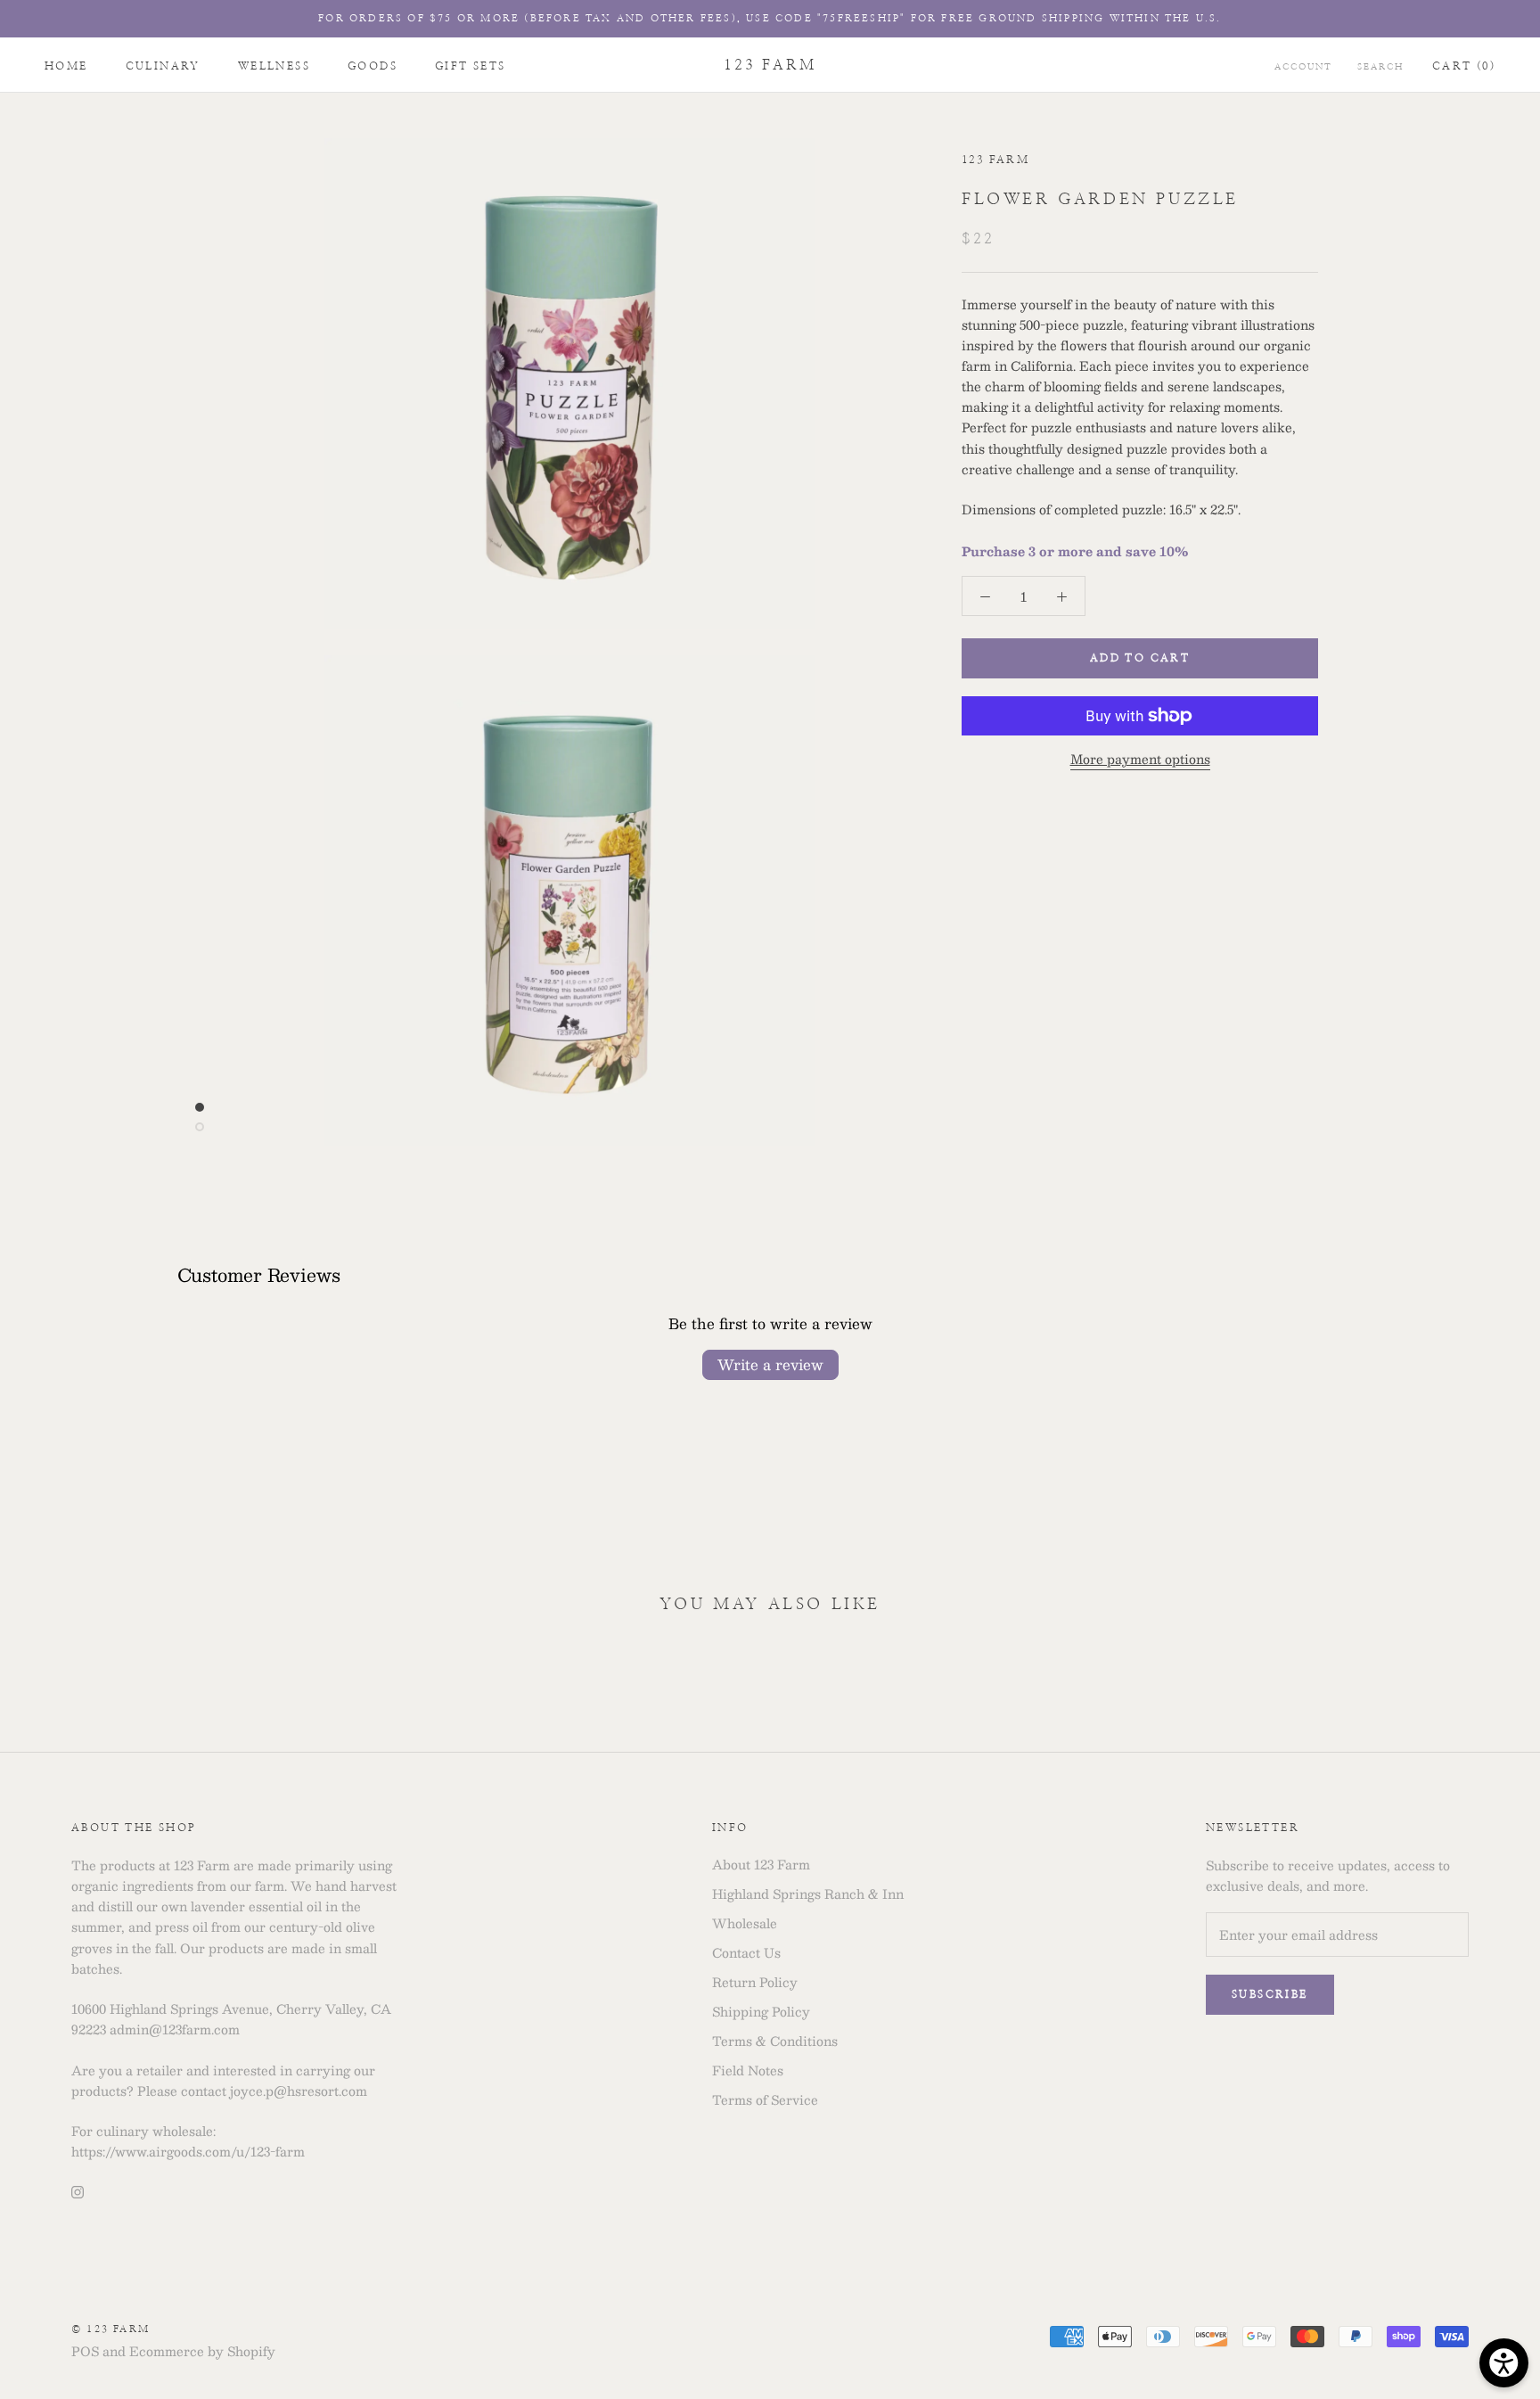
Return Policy (755, 1982)
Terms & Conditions (775, 2041)
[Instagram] (78, 2190)
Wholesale (745, 1923)
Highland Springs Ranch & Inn (808, 1894)
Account (1303, 67)
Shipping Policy (761, 2012)
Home (66, 66)
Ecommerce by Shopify (202, 2351)
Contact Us (746, 1953)
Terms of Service (765, 2100)
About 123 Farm (761, 1865)
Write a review (770, 1364)
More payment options (1140, 759)
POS (85, 2351)
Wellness (274, 66)
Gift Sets (471, 66)
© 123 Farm (111, 2329)
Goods (373, 66)
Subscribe (1270, 1994)
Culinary (163, 66)
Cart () (1464, 66)
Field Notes (748, 2070)
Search (1380, 67)
